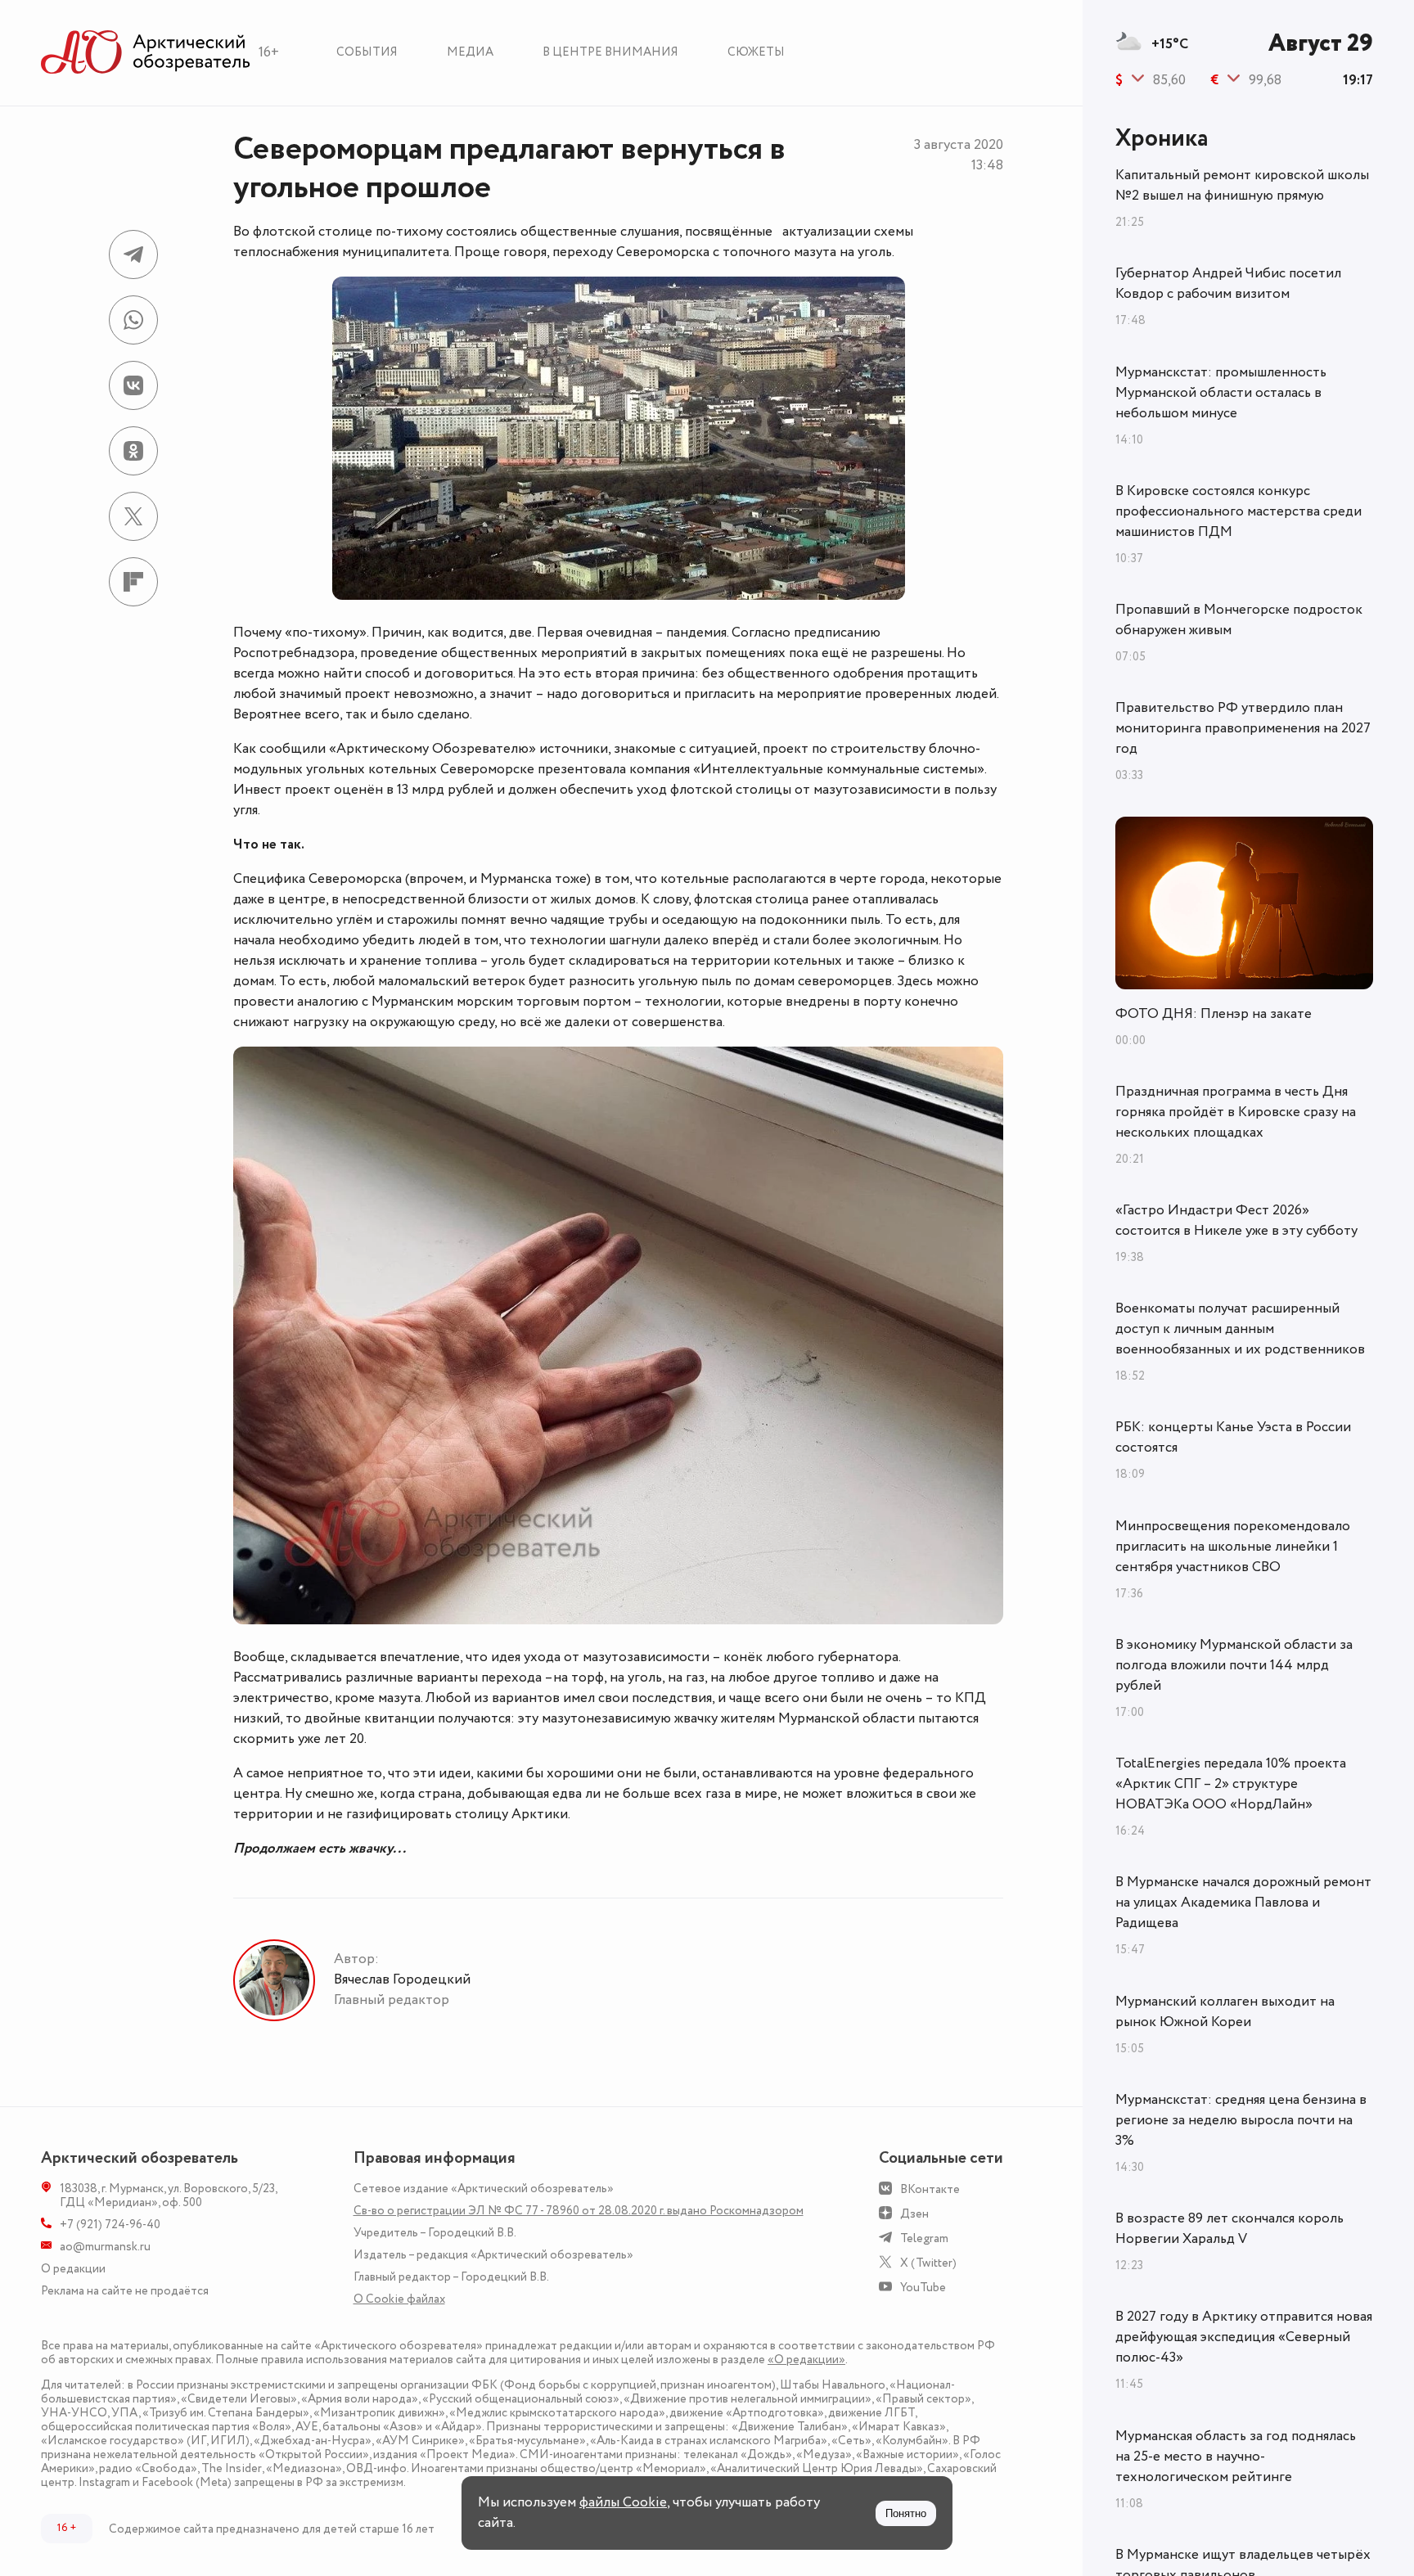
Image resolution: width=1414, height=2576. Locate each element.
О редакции (73, 2269)
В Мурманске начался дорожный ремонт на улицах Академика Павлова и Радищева (1243, 1903)
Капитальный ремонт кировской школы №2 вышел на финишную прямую (1242, 185)
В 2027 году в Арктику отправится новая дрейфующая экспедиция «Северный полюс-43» (1244, 2337)
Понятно (906, 2513)
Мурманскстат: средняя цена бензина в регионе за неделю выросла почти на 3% (1241, 2120)
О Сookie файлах (399, 2299)
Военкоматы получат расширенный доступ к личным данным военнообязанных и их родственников (1240, 1329)
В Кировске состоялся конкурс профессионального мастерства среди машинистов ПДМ (1238, 511)
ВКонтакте (930, 2189)
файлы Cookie (623, 2502)
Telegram (924, 2238)
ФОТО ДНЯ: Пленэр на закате (1214, 1014)
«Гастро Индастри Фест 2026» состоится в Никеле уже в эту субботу (1236, 1220)
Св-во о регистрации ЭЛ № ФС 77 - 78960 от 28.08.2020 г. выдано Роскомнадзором (579, 2211)
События (367, 52)
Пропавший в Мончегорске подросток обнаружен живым (1239, 620)
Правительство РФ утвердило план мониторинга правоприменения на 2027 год (1243, 728)
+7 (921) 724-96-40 (110, 2225)
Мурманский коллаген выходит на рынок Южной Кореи (1225, 2012)
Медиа (470, 52)
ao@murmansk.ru (105, 2247)
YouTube (923, 2288)
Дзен (914, 2214)
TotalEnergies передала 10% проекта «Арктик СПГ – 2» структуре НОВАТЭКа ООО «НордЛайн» (1231, 1784)
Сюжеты (756, 52)
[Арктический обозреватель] (146, 53)
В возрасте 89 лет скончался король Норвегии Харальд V (1229, 2229)
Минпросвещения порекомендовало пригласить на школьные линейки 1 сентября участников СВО (1233, 1547)
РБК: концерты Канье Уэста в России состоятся (1233, 1437)
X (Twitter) (928, 2263)
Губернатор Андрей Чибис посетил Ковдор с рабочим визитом (1228, 284)
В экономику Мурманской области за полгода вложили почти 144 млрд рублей (1234, 1665)
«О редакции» (806, 2360)
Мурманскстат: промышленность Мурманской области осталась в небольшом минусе (1221, 393)
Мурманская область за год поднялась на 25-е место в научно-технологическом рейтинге (1236, 2457)
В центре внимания (610, 52)
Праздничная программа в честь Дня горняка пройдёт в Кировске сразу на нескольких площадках (1236, 1112)
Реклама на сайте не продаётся (125, 2291)
